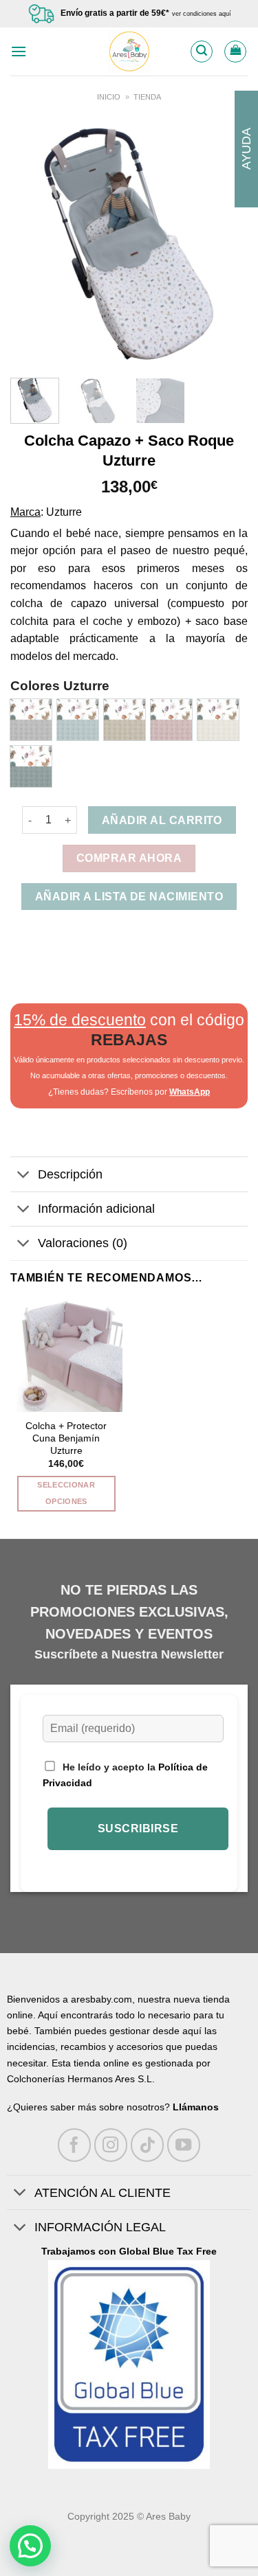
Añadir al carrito (162, 820)
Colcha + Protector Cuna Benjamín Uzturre (66, 1438)
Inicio (109, 97)
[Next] (226, 246)
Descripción (70, 1174)
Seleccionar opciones (66, 1493)
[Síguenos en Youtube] (184, 2145)
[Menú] (19, 51)
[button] (30, 2546)
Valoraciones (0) (83, 1243)
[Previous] (32, 246)
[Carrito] (235, 52)
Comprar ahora (129, 858)
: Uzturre (61, 512)
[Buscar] (202, 52)
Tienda (147, 97)
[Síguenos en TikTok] (148, 2145)
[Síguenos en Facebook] (75, 2145)
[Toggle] (24, 1176)
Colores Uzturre (60, 686)
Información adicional (96, 1209)
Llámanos (196, 2107)
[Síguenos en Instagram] (111, 2145)
